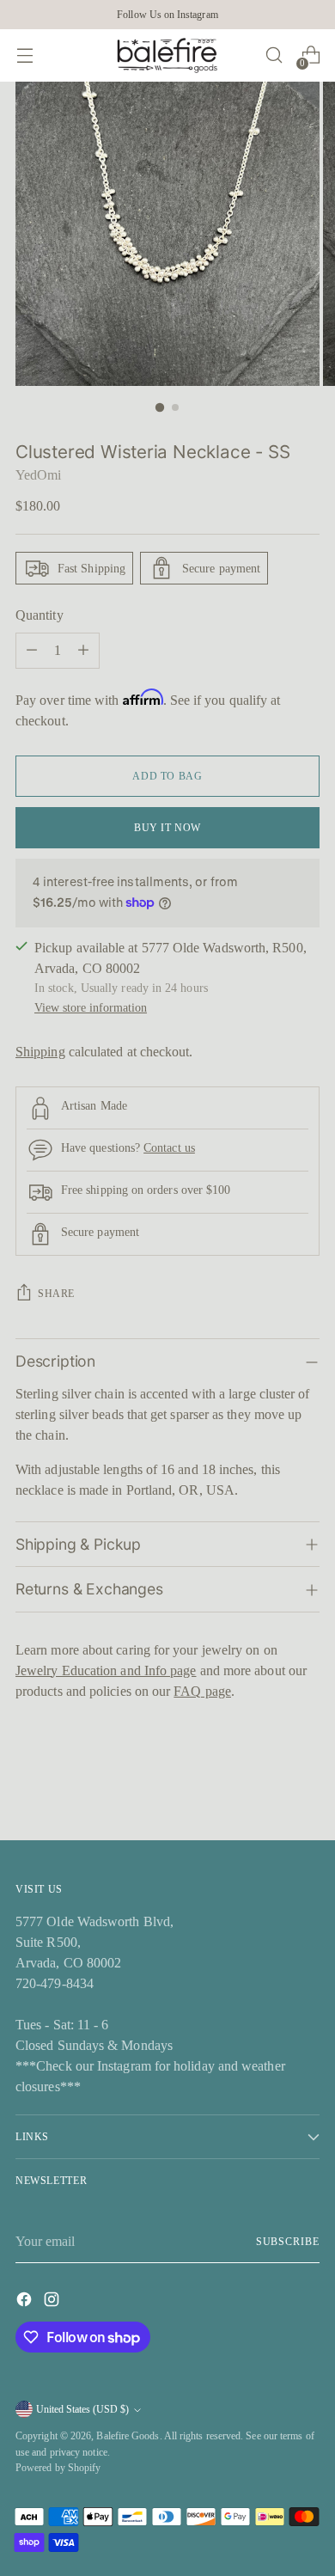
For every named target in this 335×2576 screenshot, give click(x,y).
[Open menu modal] (24, 55)
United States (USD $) (82, 2409)
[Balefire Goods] (167, 55)
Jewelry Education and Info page (106, 1670)
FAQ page (202, 1691)
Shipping (40, 1052)
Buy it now (167, 828)
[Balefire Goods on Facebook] (26, 2302)
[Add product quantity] (83, 651)
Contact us (169, 1147)
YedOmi (38, 475)
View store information (91, 1007)
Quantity (40, 615)
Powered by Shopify (58, 2468)
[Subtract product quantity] (32, 651)
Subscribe (288, 2242)
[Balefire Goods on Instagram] (53, 2302)
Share (56, 1294)
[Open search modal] (274, 55)
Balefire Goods (128, 2436)
